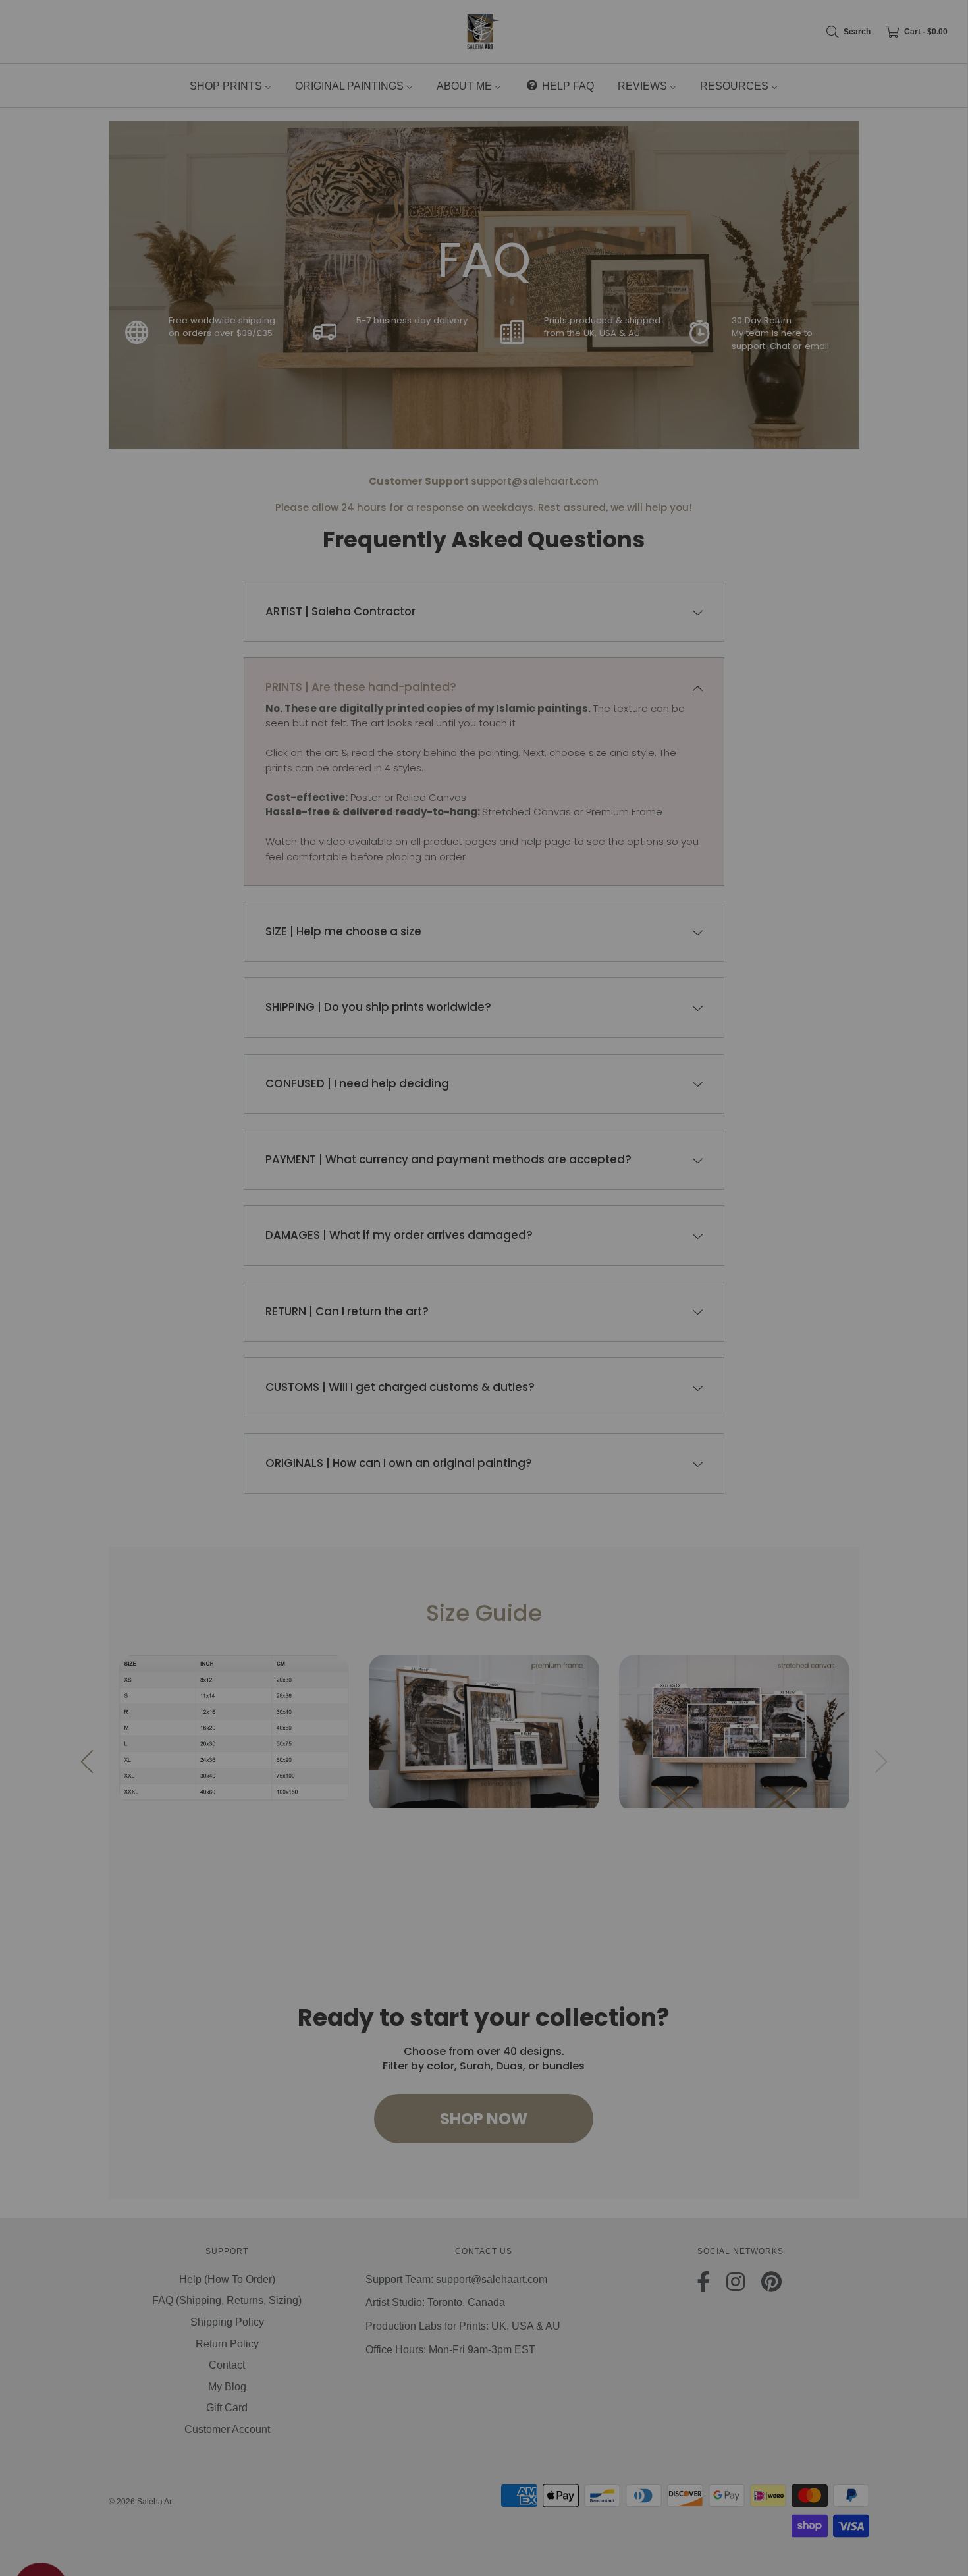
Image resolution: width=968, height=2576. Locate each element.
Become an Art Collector (484, 1350)
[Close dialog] (726, 1204)
